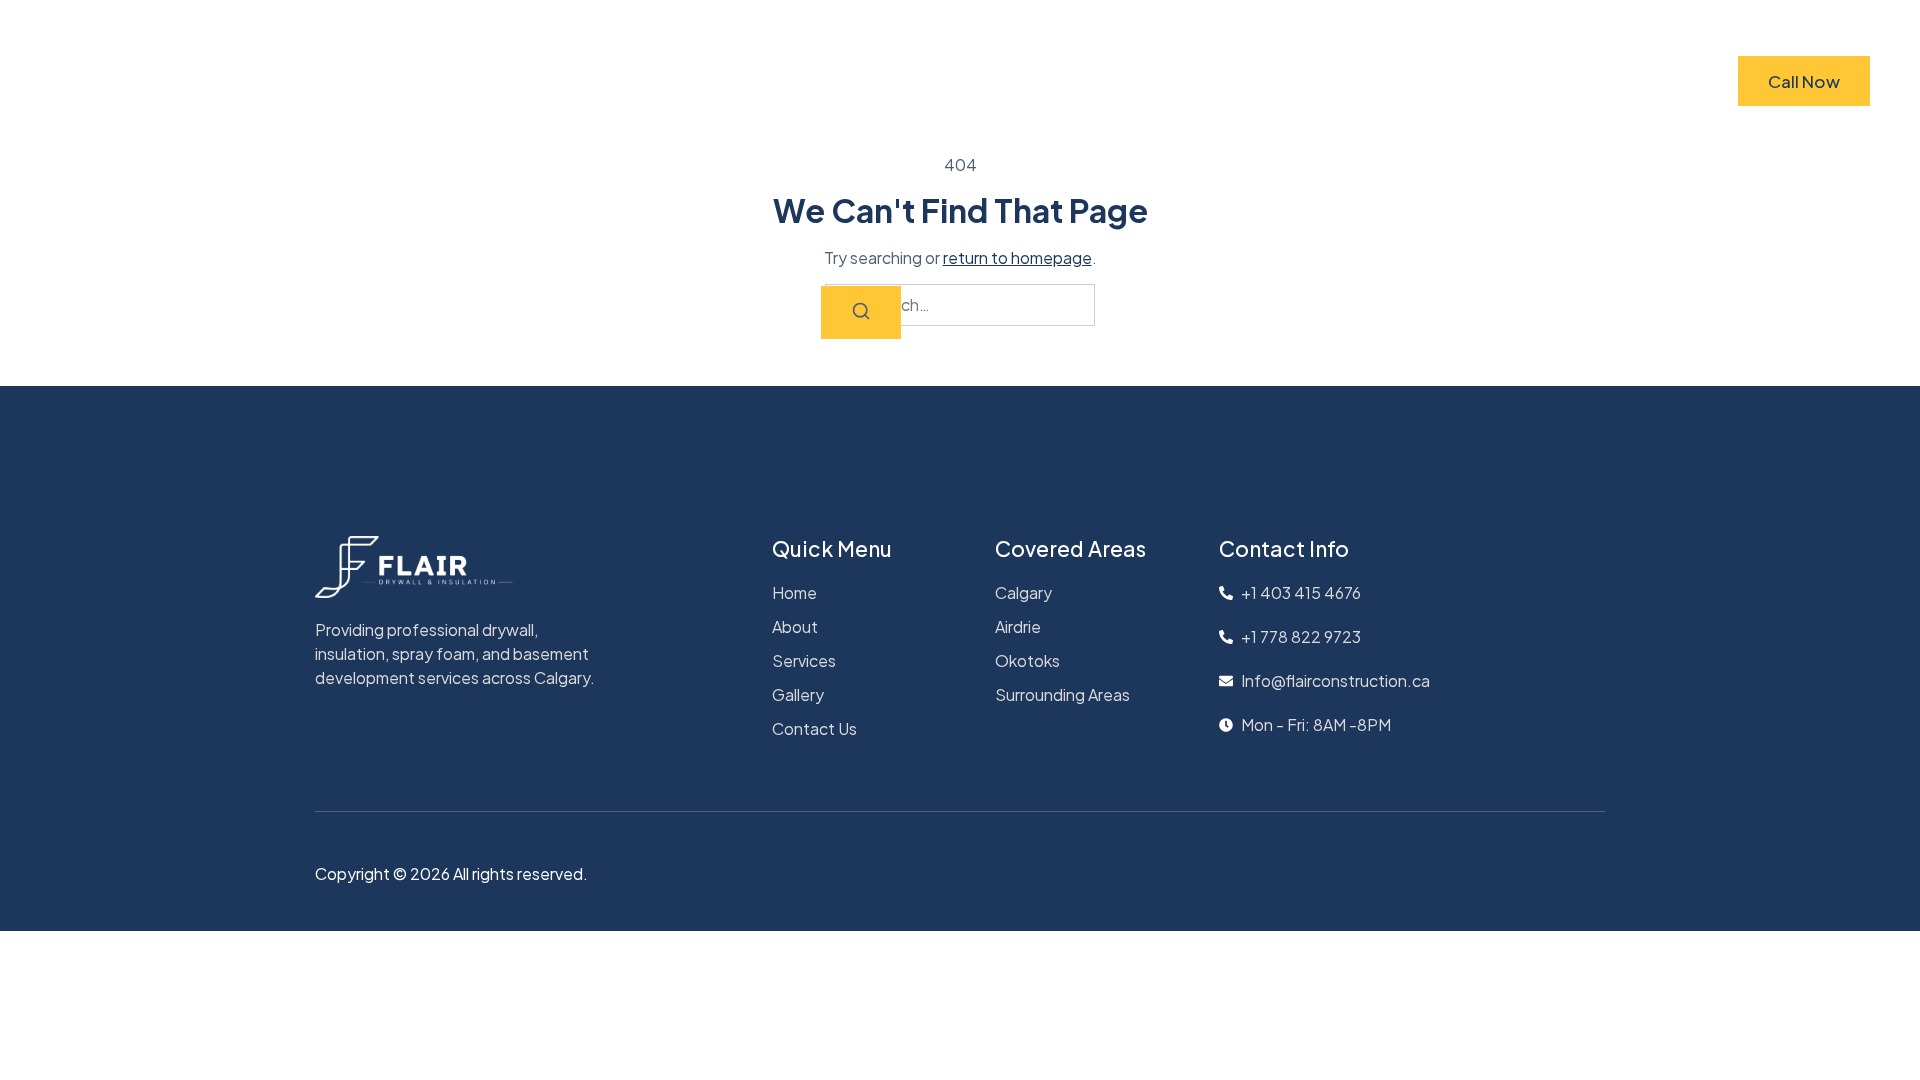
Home (787, 80)
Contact (1172, 80)
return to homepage (1017, 257)
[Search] (861, 312)
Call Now (1804, 81)
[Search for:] (960, 305)
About (874, 80)
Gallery (1072, 80)
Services (971, 80)
